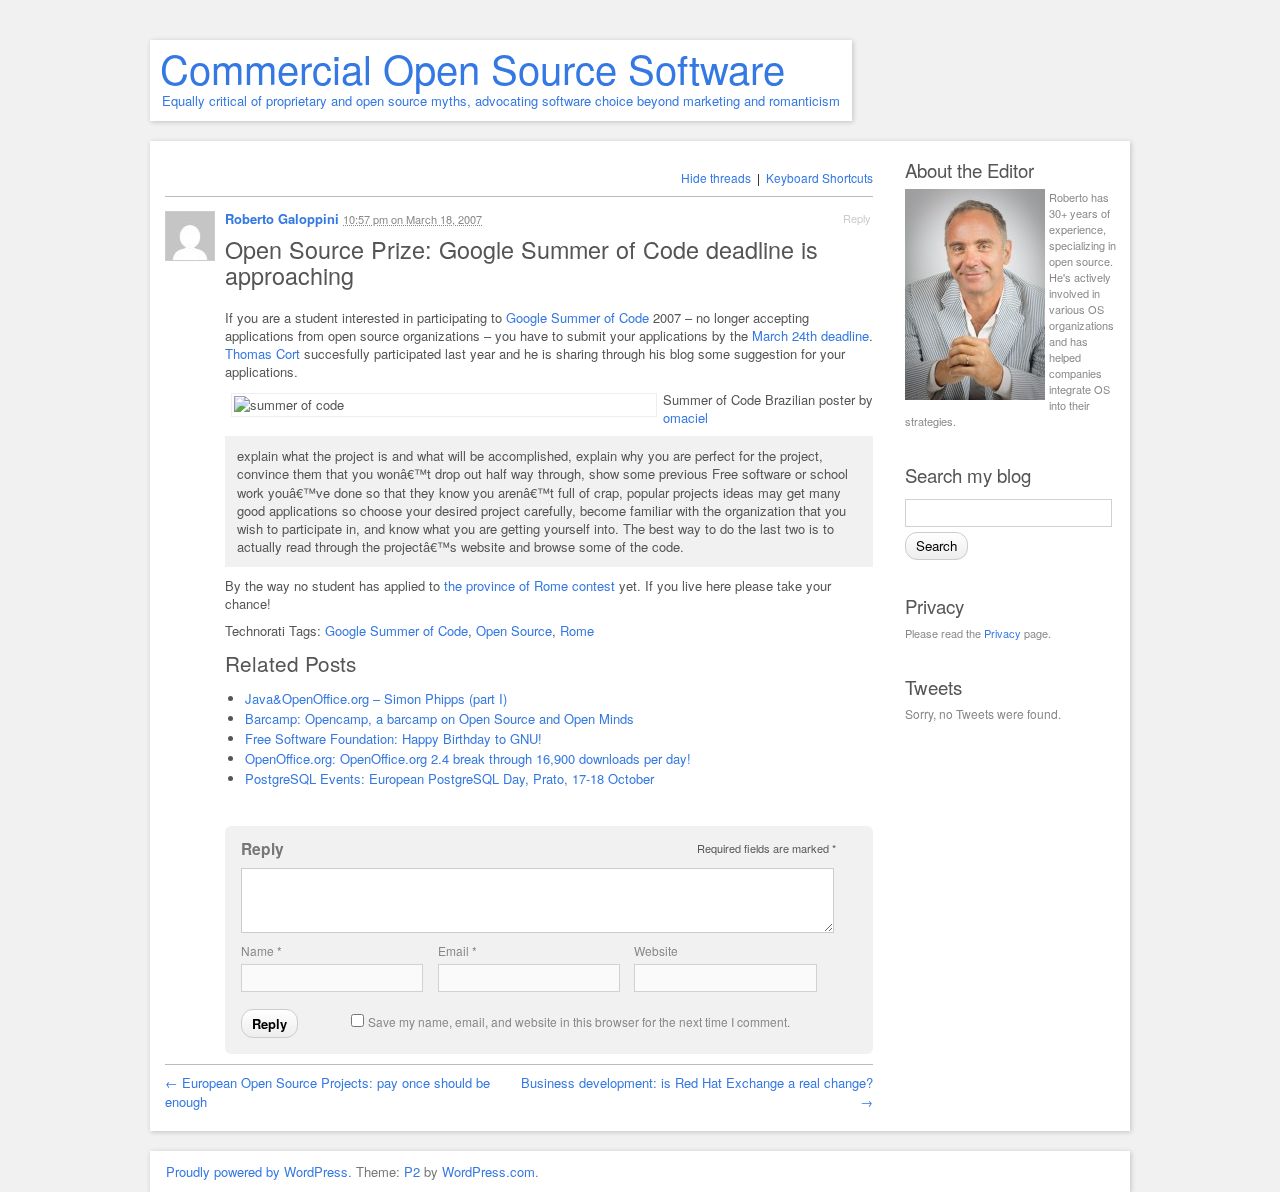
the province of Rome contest (529, 585)
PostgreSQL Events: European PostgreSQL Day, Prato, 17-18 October (449, 778)
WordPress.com (488, 1171)
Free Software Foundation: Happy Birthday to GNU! (393, 738)
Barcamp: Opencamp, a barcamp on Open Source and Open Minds (439, 718)
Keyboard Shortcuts (819, 177)
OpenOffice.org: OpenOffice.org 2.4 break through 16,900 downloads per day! (468, 758)
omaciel (685, 417)
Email (457, 950)
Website (656, 950)
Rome (577, 630)
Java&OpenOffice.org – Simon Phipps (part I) (376, 698)
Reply (857, 218)
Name (261, 950)
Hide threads (716, 177)
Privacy (1002, 633)
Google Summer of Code (577, 317)
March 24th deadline (810, 335)
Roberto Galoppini (282, 218)
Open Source (514, 630)
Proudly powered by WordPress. (259, 1171)
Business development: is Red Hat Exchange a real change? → (697, 1091)
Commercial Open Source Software (472, 67)
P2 (412, 1171)
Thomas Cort (262, 353)
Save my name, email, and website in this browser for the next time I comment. (579, 1021)
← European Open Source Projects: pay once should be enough (327, 1091)
